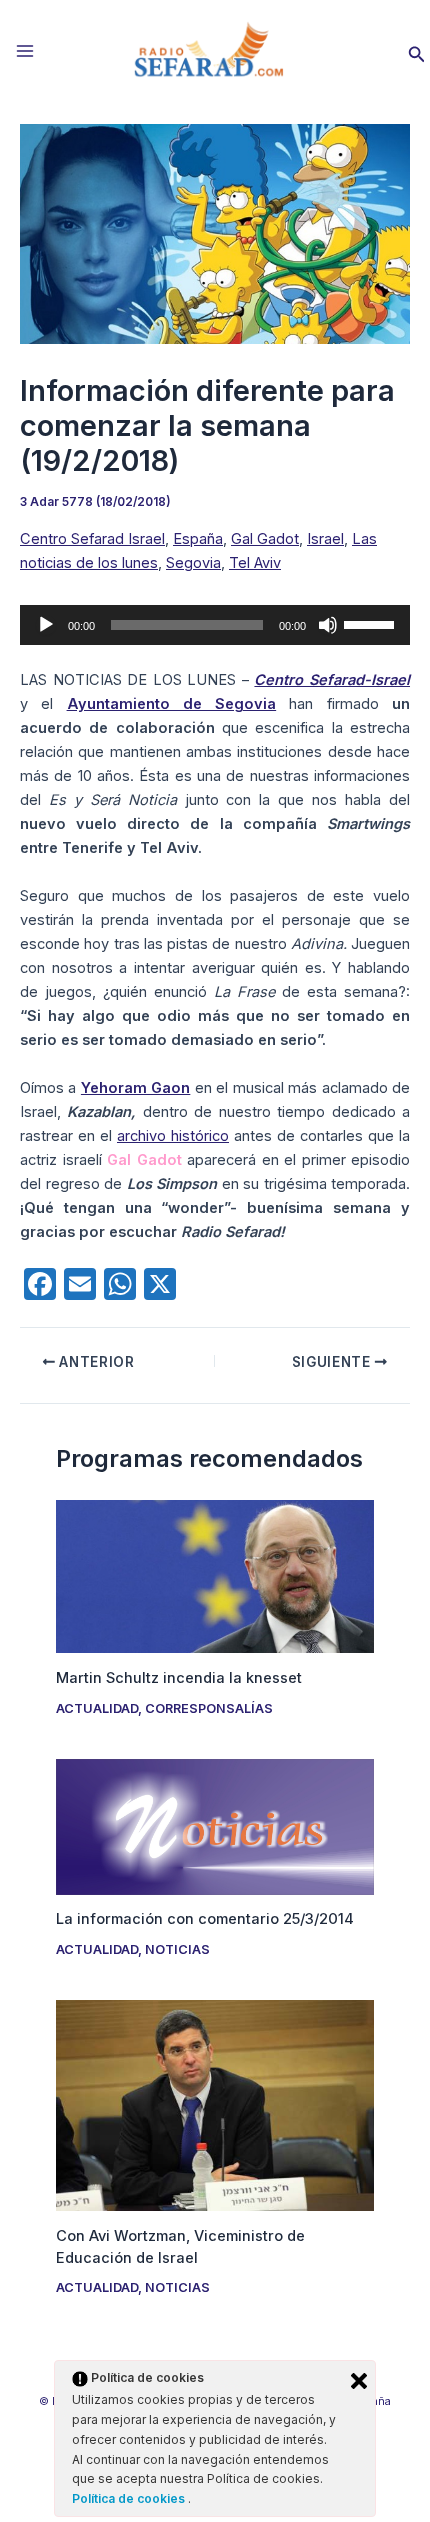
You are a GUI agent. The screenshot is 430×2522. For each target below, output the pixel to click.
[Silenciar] (328, 625)
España (198, 539)
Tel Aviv (255, 563)
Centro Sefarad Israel (92, 539)
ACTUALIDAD (97, 1708)
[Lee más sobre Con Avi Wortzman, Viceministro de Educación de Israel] (214, 2105)
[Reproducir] (46, 625)
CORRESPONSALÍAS (209, 1708)
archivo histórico (173, 1136)
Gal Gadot (265, 539)
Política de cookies (130, 2498)
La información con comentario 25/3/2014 (205, 1919)
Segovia (193, 563)
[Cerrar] (359, 2381)
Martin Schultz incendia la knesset (179, 1678)
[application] (215, 625)
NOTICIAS (177, 1949)
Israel (325, 539)
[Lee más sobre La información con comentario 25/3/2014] (214, 1826)
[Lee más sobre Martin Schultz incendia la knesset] (214, 1576)
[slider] (372, 623)
